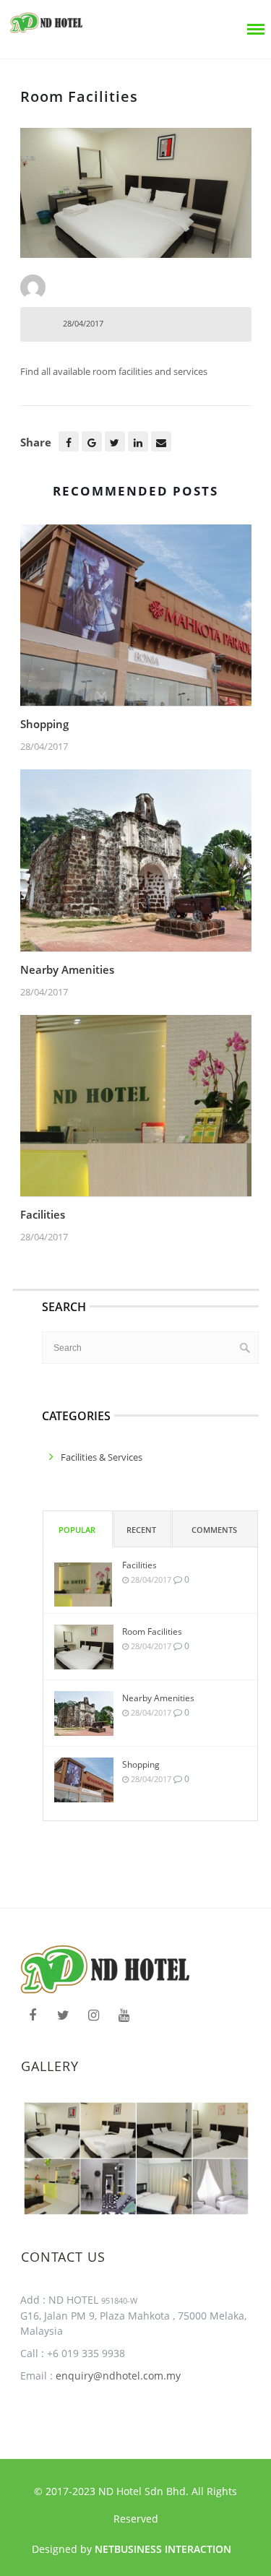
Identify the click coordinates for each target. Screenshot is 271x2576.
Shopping (44, 724)
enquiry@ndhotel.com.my (117, 2376)
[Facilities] (136, 1110)
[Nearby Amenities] (136, 865)
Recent (141, 1530)
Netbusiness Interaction (163, 2549)
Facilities (43, 1214)
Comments (214, 1530)
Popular (77, 1530)
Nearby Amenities (67, 969)
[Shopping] (136, 619)
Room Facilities (152, 1631)
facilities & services (102, 1457)
